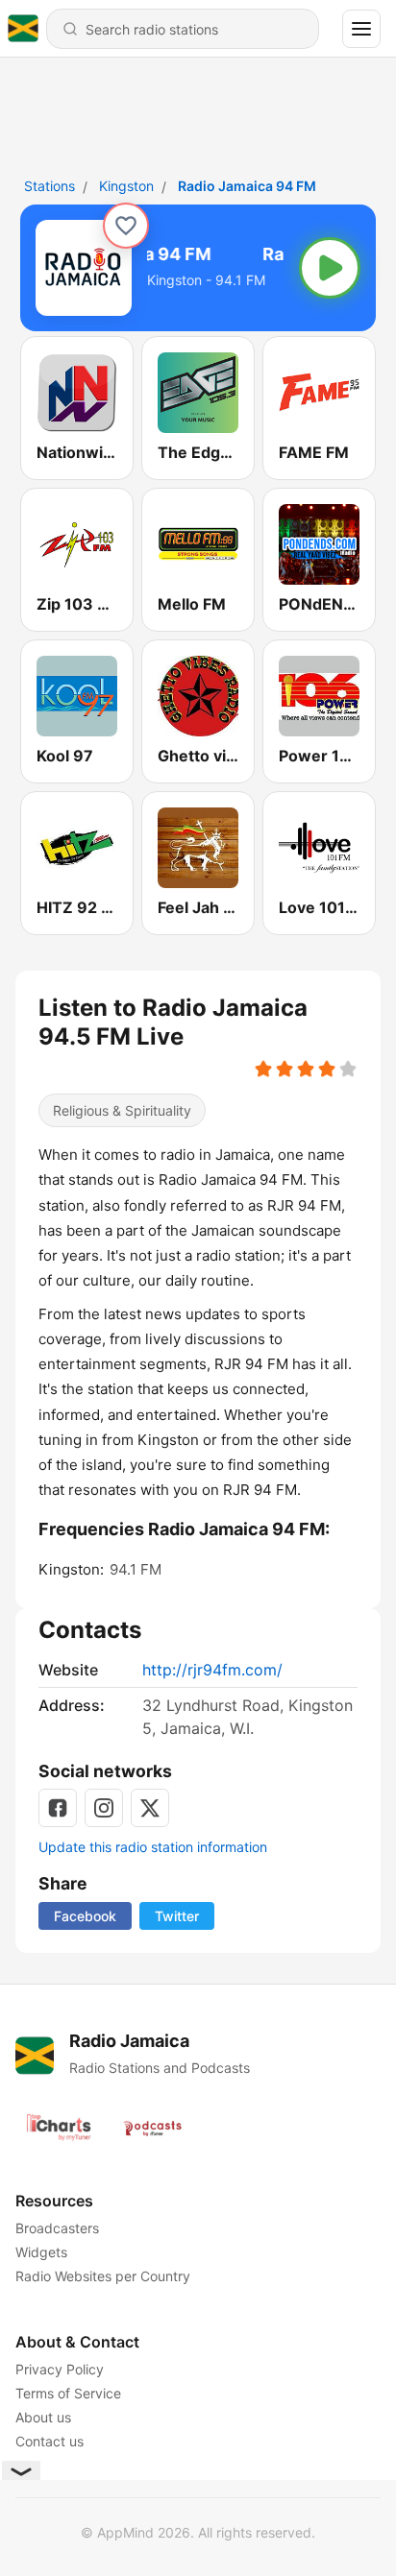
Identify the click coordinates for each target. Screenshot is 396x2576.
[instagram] (104, 1808)
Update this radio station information (153, 1847)
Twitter (177, 1916)
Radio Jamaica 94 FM (247, 186)
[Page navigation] (361, 29)
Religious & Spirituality (122, 1110)
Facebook (85, 1916)
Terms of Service (68, 2393)
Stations (49, 186)
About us (43, 2417)
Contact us (49, 2441)
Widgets (41, 2252)
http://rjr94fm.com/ (212, 1670)
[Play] (330, 268)
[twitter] (150, 1808)
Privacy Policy (60, 2369)
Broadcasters (57, 2228)
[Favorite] (126, 226)
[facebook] (58, 1808)
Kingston (126, 186)
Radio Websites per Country (103, 2276)
